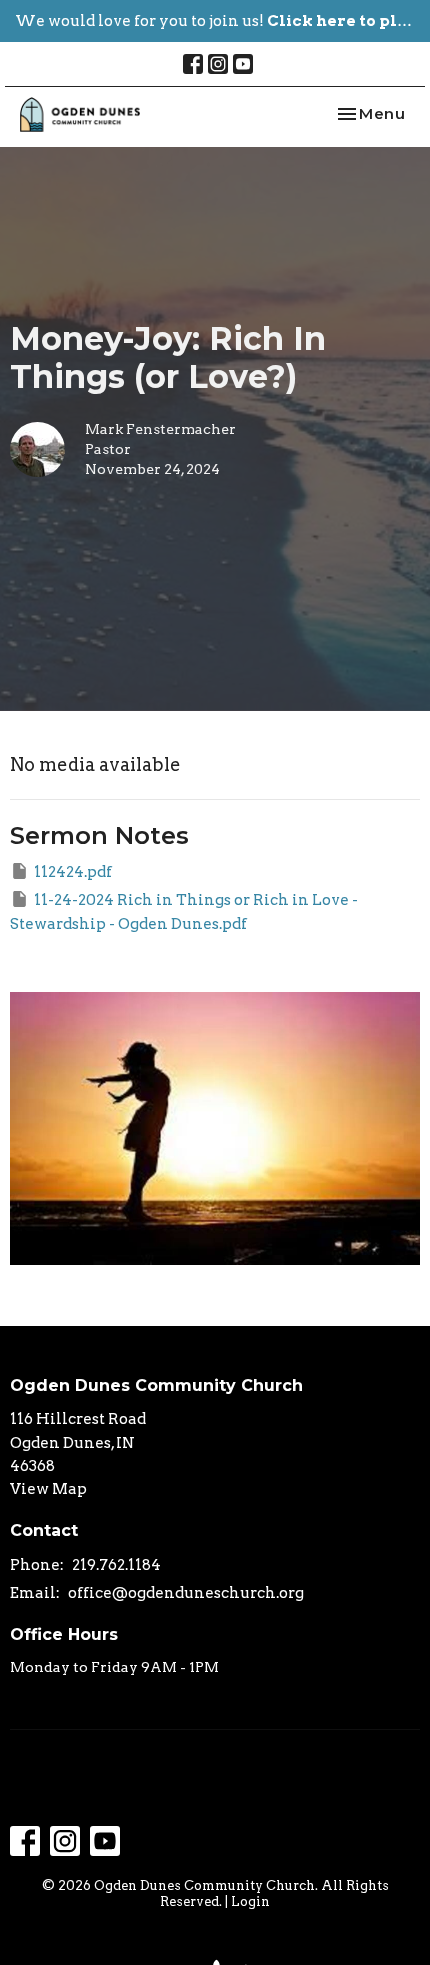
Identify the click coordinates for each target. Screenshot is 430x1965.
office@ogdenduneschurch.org (186, 1593)
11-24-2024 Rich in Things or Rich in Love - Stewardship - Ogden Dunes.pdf (184, 911)
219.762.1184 (116, 1565)
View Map (48, 1489)
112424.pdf (73, 872)
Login (250, 1901)
